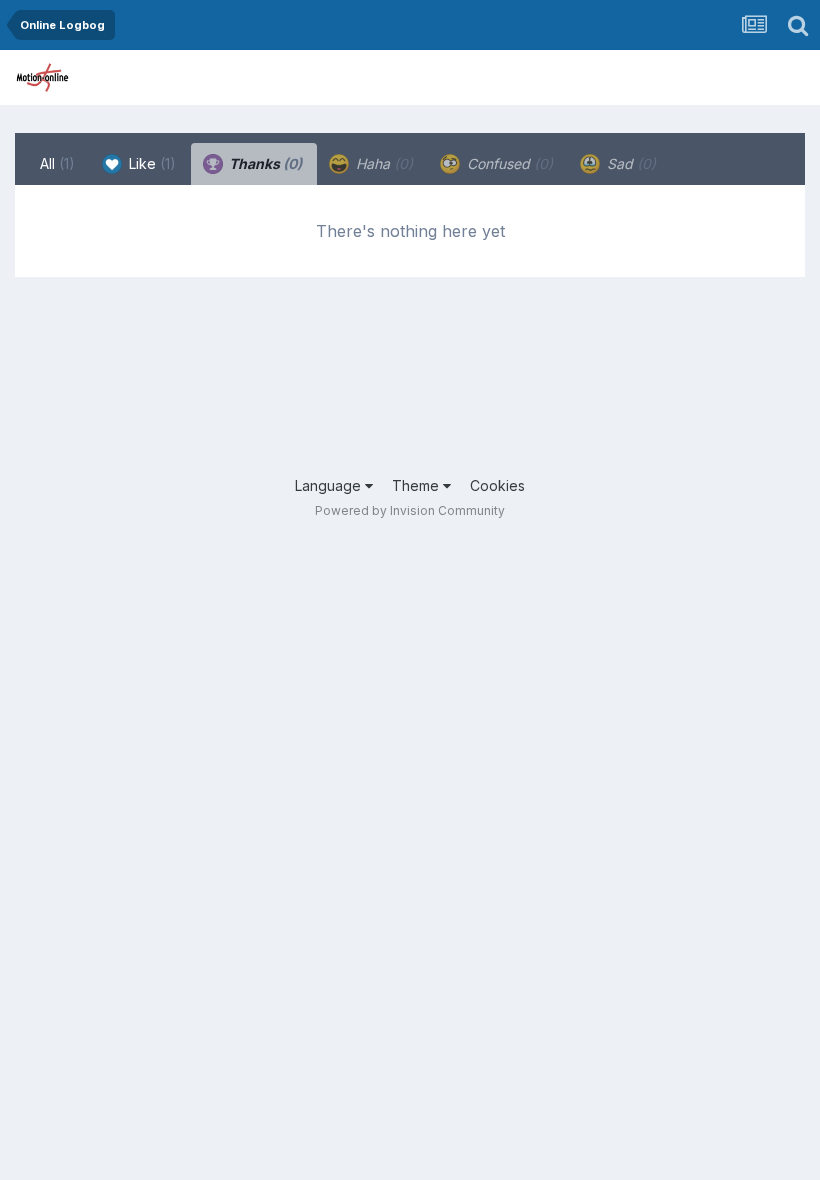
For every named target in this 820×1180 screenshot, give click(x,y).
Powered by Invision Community (410, 510)
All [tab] (57, 163)
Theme (417, 485)
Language (330, 485)
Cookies (497, 485)
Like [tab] (150, 163)
